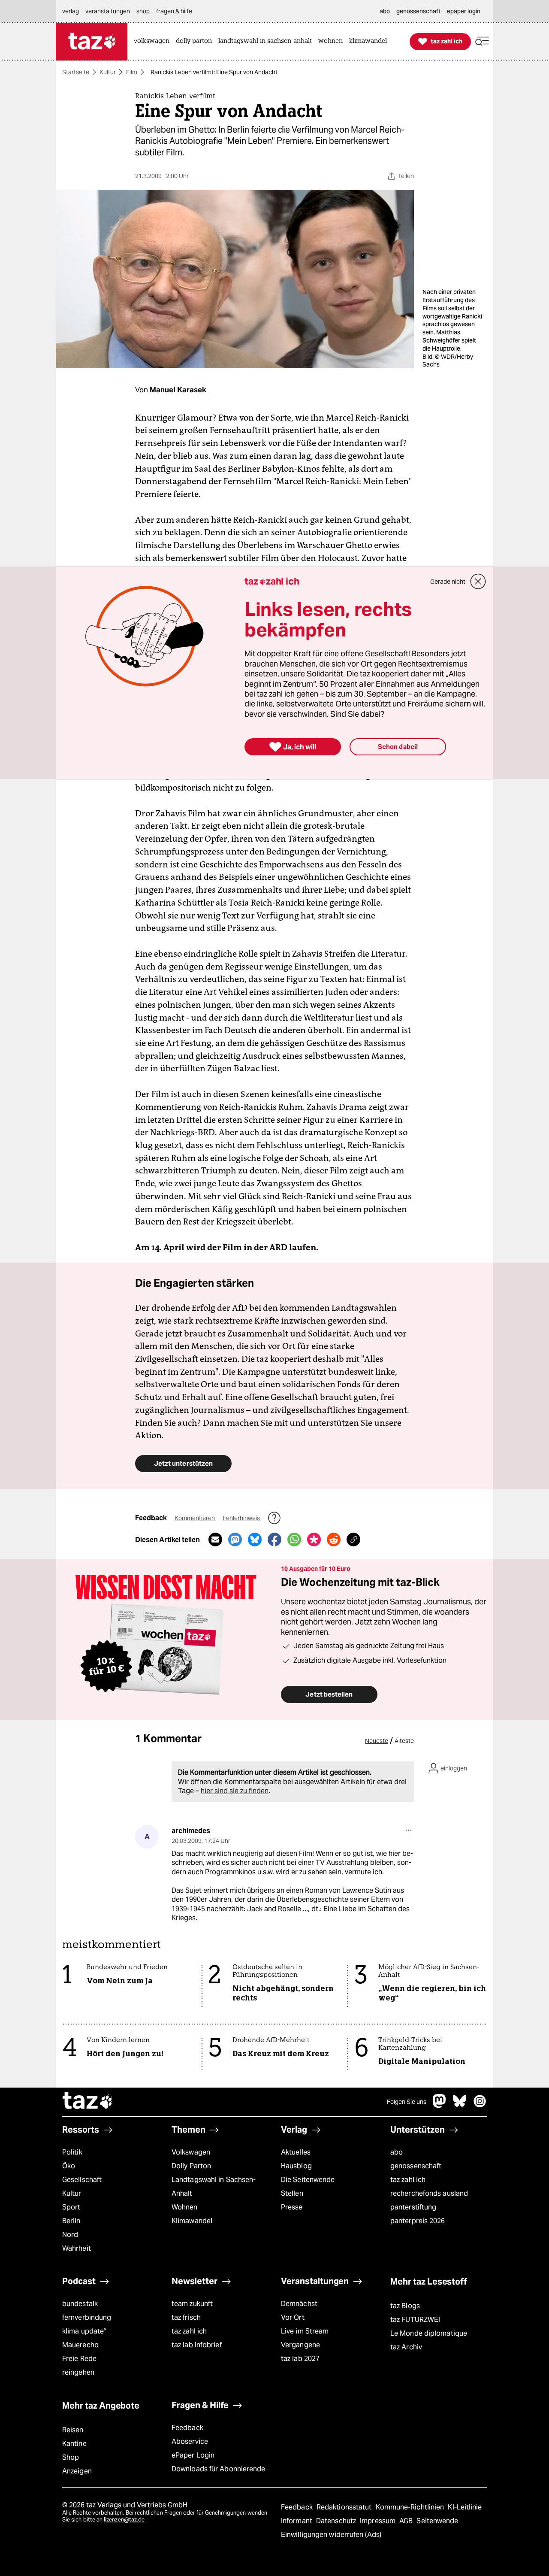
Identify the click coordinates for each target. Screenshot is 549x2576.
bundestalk (80, 2304)
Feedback (187, 2428)
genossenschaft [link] (418, 11)
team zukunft (192, 2304)
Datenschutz (337, 2521)
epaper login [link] (464, 11)
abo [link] (385, 11)
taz (88, 2102)
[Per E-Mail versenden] (215, 1540)
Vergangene (300, 2345)
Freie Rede (79, 2359)
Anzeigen (77, 2471)
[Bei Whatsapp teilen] (294, 1540)
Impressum (379, 2521)
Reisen (73, 2430)
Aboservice (190, 2441)
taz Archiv (406, 2347)
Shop (71, 2457)
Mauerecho (80, 2345)
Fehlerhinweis (242, 1518)
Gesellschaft (82, 2180)
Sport (71, 2207)
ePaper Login (193, 2455)
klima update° (84, 2331)
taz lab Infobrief (197, 2345)
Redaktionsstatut (345, 2507)
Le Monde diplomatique (429, 2333)
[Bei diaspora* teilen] (314, 1540)
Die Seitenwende (308, 2180)
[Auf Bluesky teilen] (255, 1540)
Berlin (71, 2221)
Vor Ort (293, 2317)
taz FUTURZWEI (415, 2320)
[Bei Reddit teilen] (334, 1540)
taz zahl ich (408, 2180)
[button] (482, 41)
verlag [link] (71, 11)
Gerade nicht (448, 582)
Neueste (377, 1741)
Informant (297, 2521)
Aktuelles (296, 2152)
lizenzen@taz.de (124, 2520)
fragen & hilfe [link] (174, 11)
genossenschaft (416, 2166)
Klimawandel (192, 2221)
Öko (69, 2166)
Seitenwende (437, 2521)
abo (397, 2152)
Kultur (108, 72)
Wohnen (185, 2207)
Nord (70, 2235)
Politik (72, 2152)
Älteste (404, 1741)
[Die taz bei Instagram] (480, 2105)
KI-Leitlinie (465, 2507)
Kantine (74, 2444)
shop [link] (143, 11)
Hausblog (296, 2166)
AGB (407, 2521)
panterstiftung (413, 2207)
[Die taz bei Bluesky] (460, 2105)
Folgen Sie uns (407, 2102)
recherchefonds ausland (429, 2193)
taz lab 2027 (300, 2359)
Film (132, 72)
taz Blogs (405, 2306)
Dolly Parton (191, 2166)
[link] (154, 41)
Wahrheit (77, 2248)
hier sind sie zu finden (235, 1791)
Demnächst (299, 2304)
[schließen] (478, 582)
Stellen (292, 2193)
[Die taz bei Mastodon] (440, 2105)
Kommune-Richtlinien (411, 2507)
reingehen (78, 2372)
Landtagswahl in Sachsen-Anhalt (214, 2187)
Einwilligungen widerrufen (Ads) (331, 2535)
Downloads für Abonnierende (219, 2469)
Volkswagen (191, 2152)
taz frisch (186, 2317)
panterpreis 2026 (418, 2221)
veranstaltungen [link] (108, 11)
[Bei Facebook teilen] (274, 1540)
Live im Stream (305, 2331)
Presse (292, 2207)
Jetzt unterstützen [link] (183, 1463)
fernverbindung (87, 2317)
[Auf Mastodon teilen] (235, 1540)
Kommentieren (195, 1518)
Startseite (76, 72)
